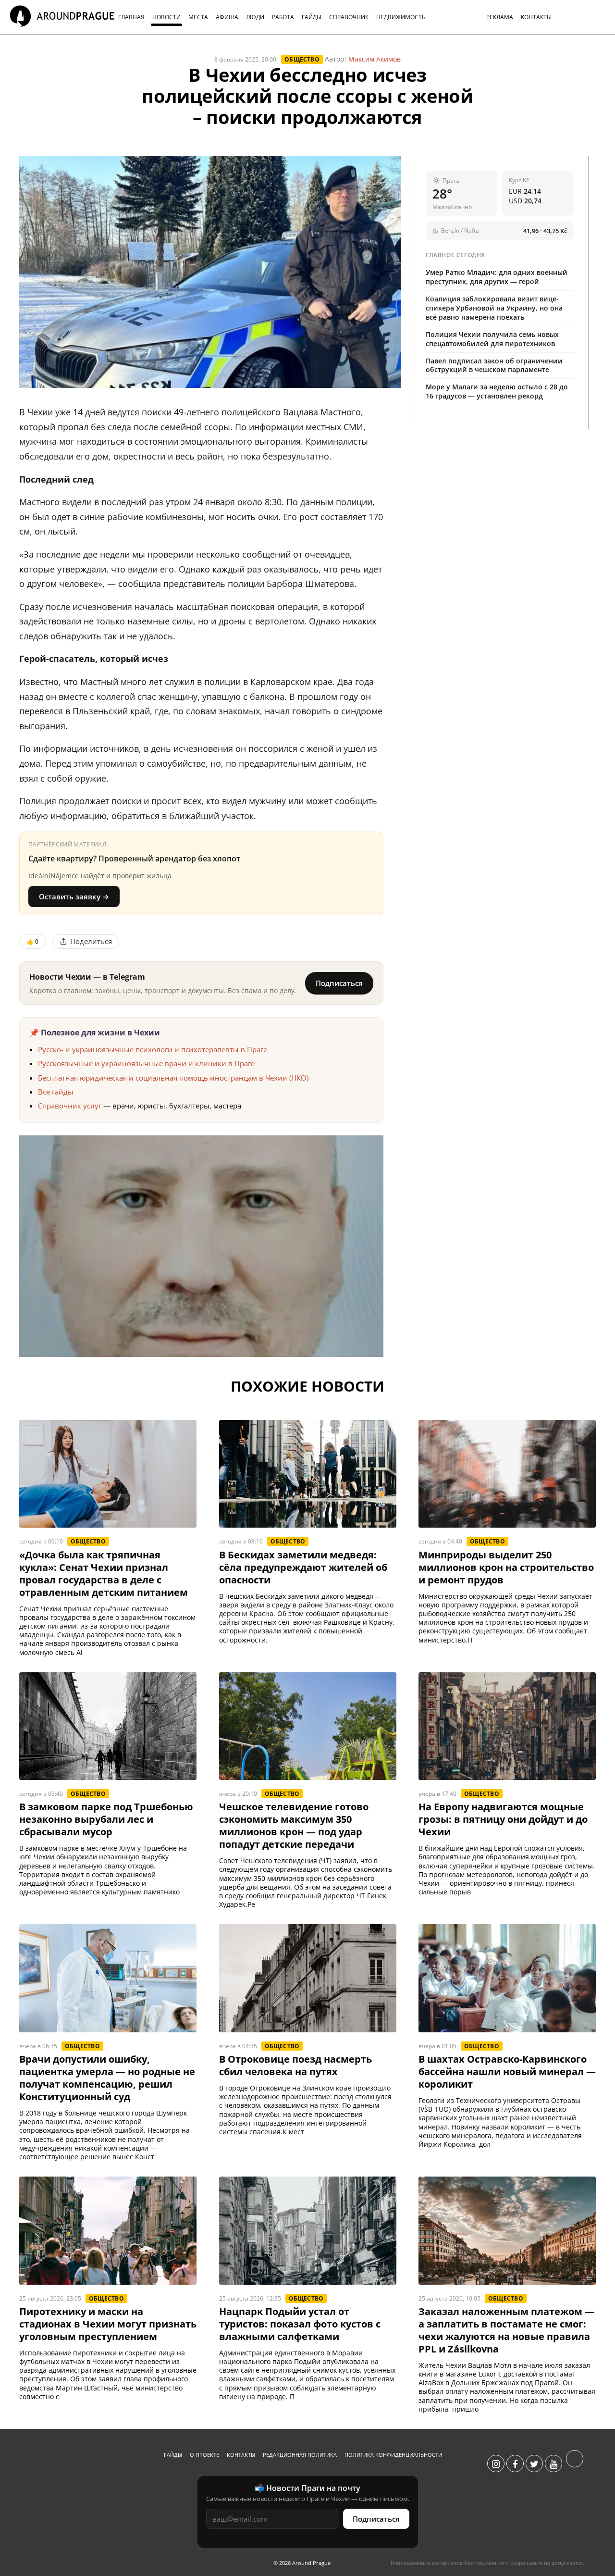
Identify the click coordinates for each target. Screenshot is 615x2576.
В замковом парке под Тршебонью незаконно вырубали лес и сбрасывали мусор (106, 1819)
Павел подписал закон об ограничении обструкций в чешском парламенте (494, 365)
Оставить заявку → (74, 896)
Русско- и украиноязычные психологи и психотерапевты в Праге (153, 1049)
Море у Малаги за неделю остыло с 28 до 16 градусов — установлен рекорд (497, 391)
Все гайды (56, 1092)
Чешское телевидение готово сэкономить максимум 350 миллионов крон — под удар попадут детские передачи (294, 1826)
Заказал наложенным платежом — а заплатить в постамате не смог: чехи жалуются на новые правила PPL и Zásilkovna (506, 2330)
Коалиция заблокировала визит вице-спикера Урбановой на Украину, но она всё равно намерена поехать (494, 308)
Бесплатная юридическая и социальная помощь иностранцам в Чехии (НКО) (173, 1078)
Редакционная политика (300, 2455)
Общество (302, 59)
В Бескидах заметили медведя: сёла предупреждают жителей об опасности (303, 1568)
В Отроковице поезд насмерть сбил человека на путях (295, 2066)
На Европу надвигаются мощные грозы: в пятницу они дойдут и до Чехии (503, 1819)
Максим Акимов (375, 59)
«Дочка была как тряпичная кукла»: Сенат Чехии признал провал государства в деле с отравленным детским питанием (104, 1574)
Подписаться (339, 983)
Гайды (173, 2455)
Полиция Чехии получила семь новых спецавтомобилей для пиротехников (492, 339)
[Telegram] (575, 2464)
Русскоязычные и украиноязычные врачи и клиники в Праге (146, 1063)
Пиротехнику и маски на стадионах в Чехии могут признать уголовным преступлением (108, 2324)
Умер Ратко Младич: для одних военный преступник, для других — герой (497, 277)
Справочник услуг (70, 1106)
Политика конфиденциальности (393, 2455)
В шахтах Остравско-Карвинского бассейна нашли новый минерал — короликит (507, 2072)
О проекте (204, 2455)
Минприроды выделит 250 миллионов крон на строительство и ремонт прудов (506, 1568)
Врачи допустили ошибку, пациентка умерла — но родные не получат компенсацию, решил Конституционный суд (107, 2078)
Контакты (241, 2455)
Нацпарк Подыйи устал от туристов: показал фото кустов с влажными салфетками (300, 2324)
